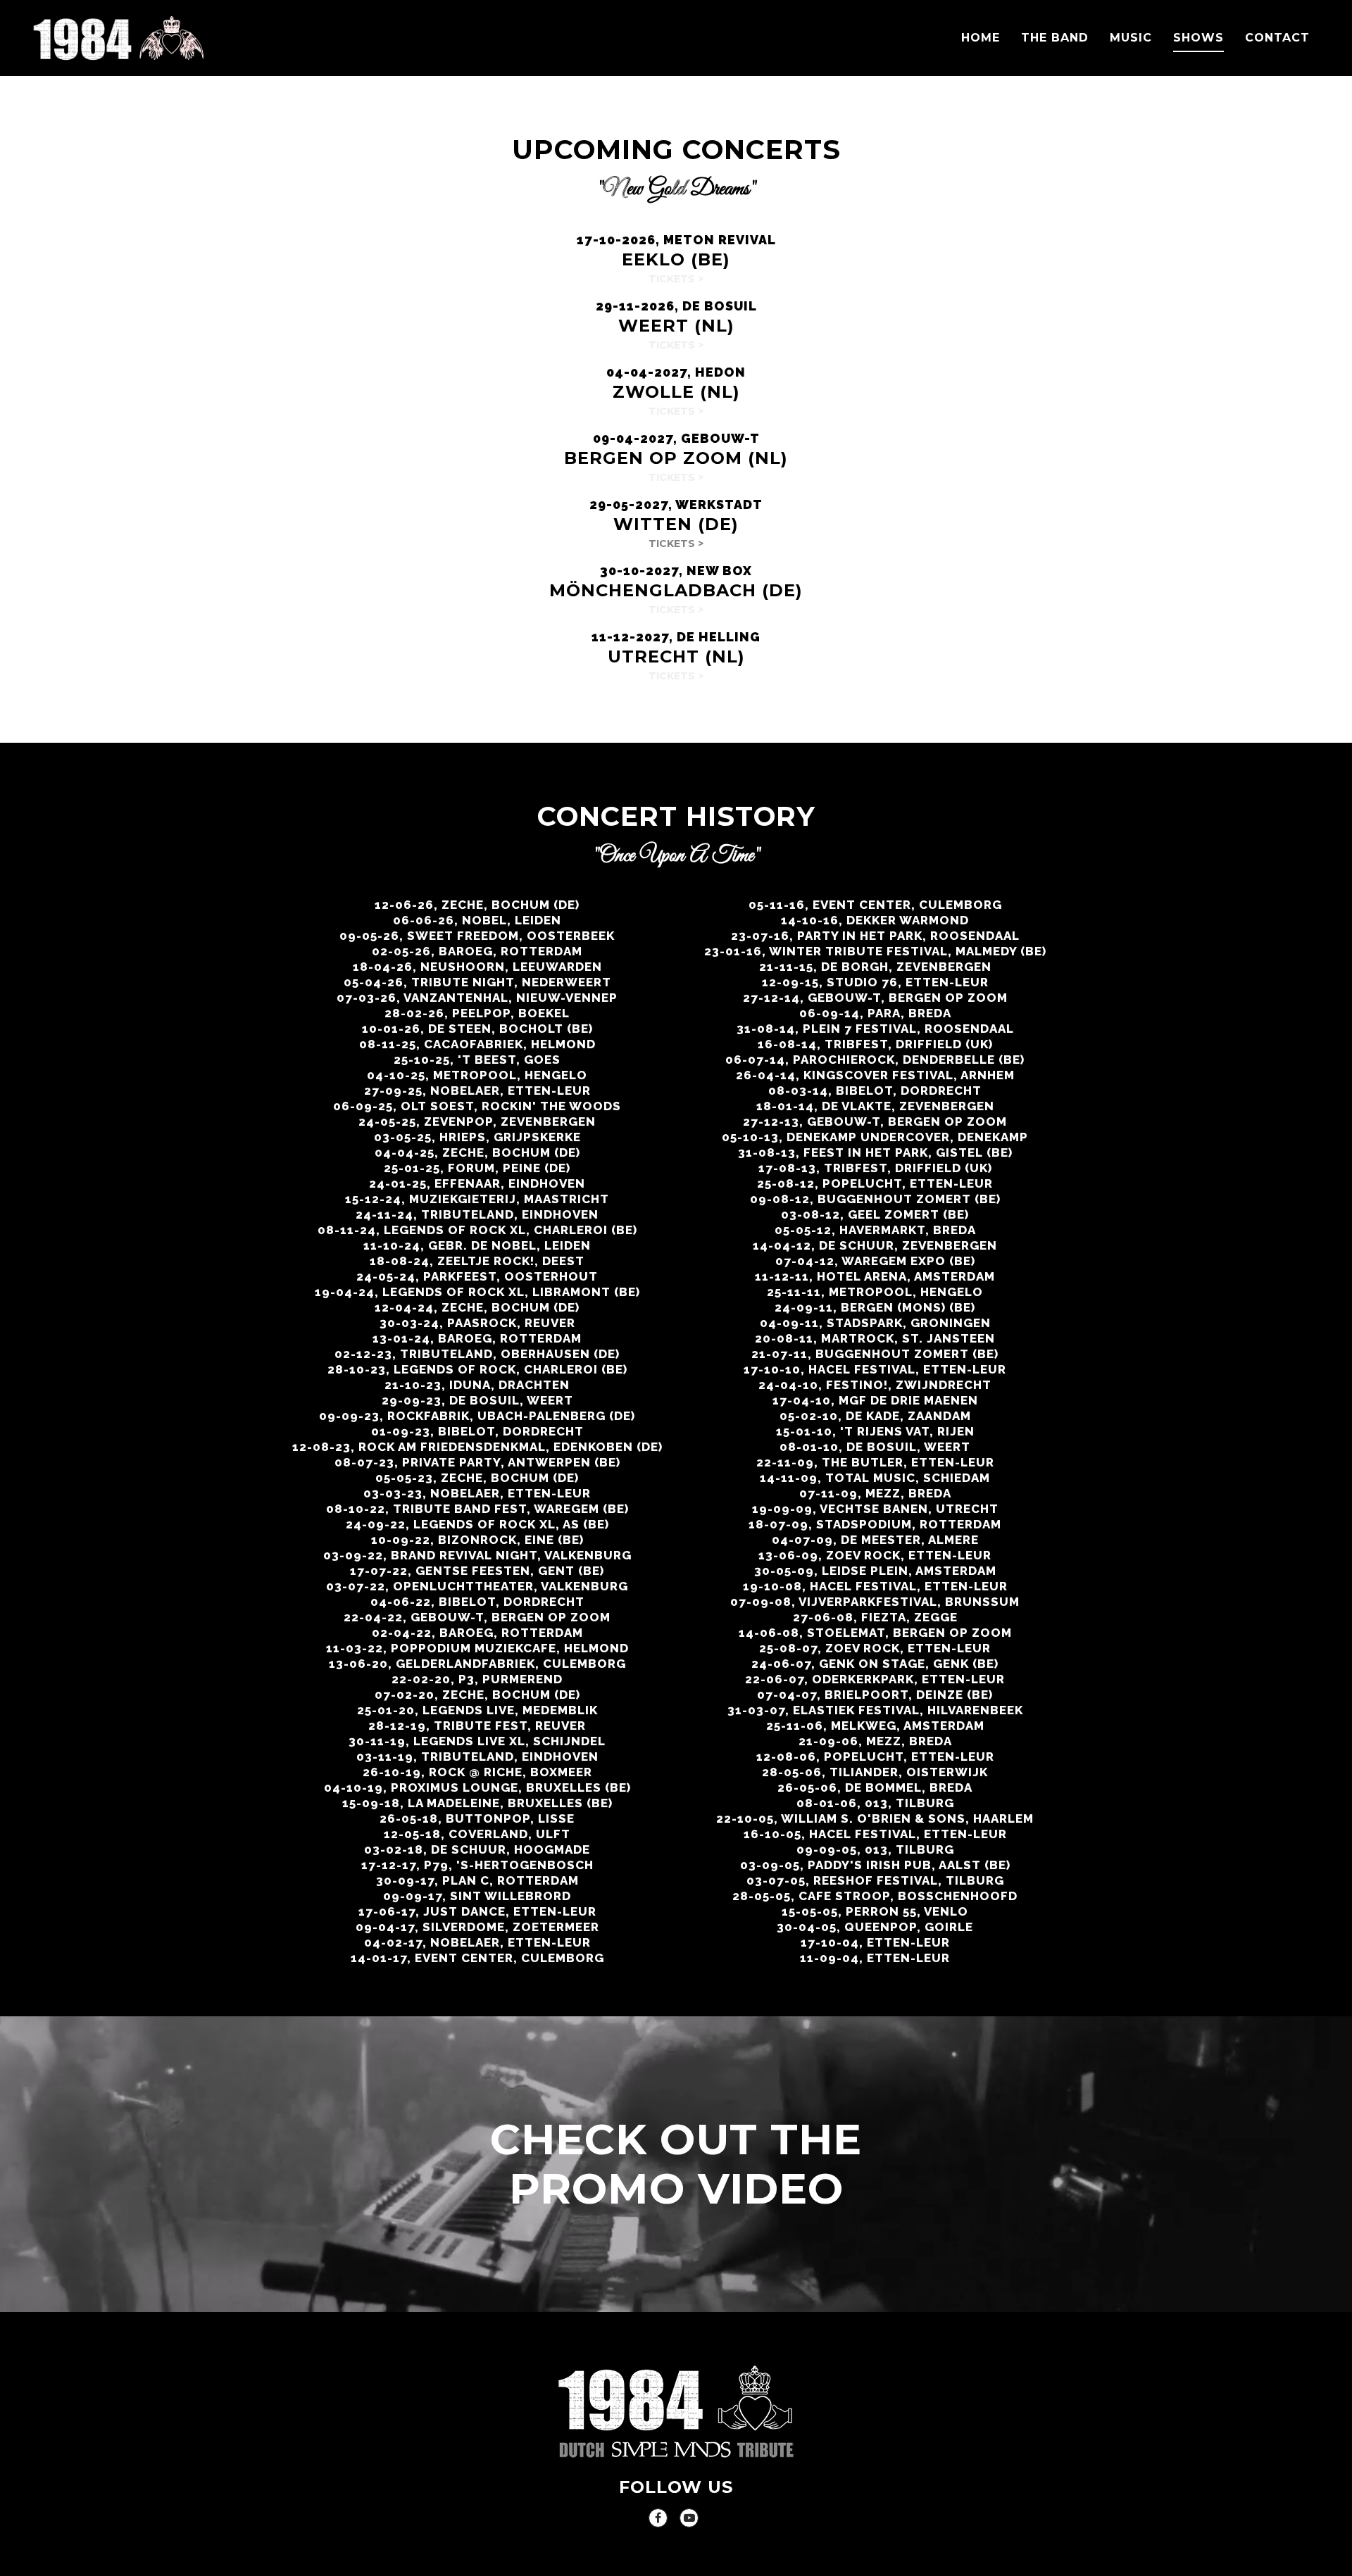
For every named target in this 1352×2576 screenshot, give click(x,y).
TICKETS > (676, 544)
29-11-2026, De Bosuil (676, 306)
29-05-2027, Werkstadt (676, 504)
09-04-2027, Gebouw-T (676, 438)
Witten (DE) (676, 524)
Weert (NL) (676, 326)
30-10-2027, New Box (676, 571)
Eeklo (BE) (676, 259)
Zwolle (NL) (676, 392)
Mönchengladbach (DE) (676, 590)
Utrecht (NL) (676, 656)
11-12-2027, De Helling (676, 637)
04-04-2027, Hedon (676, 372)
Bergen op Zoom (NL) (676, 458)
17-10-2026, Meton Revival (676, 240)
